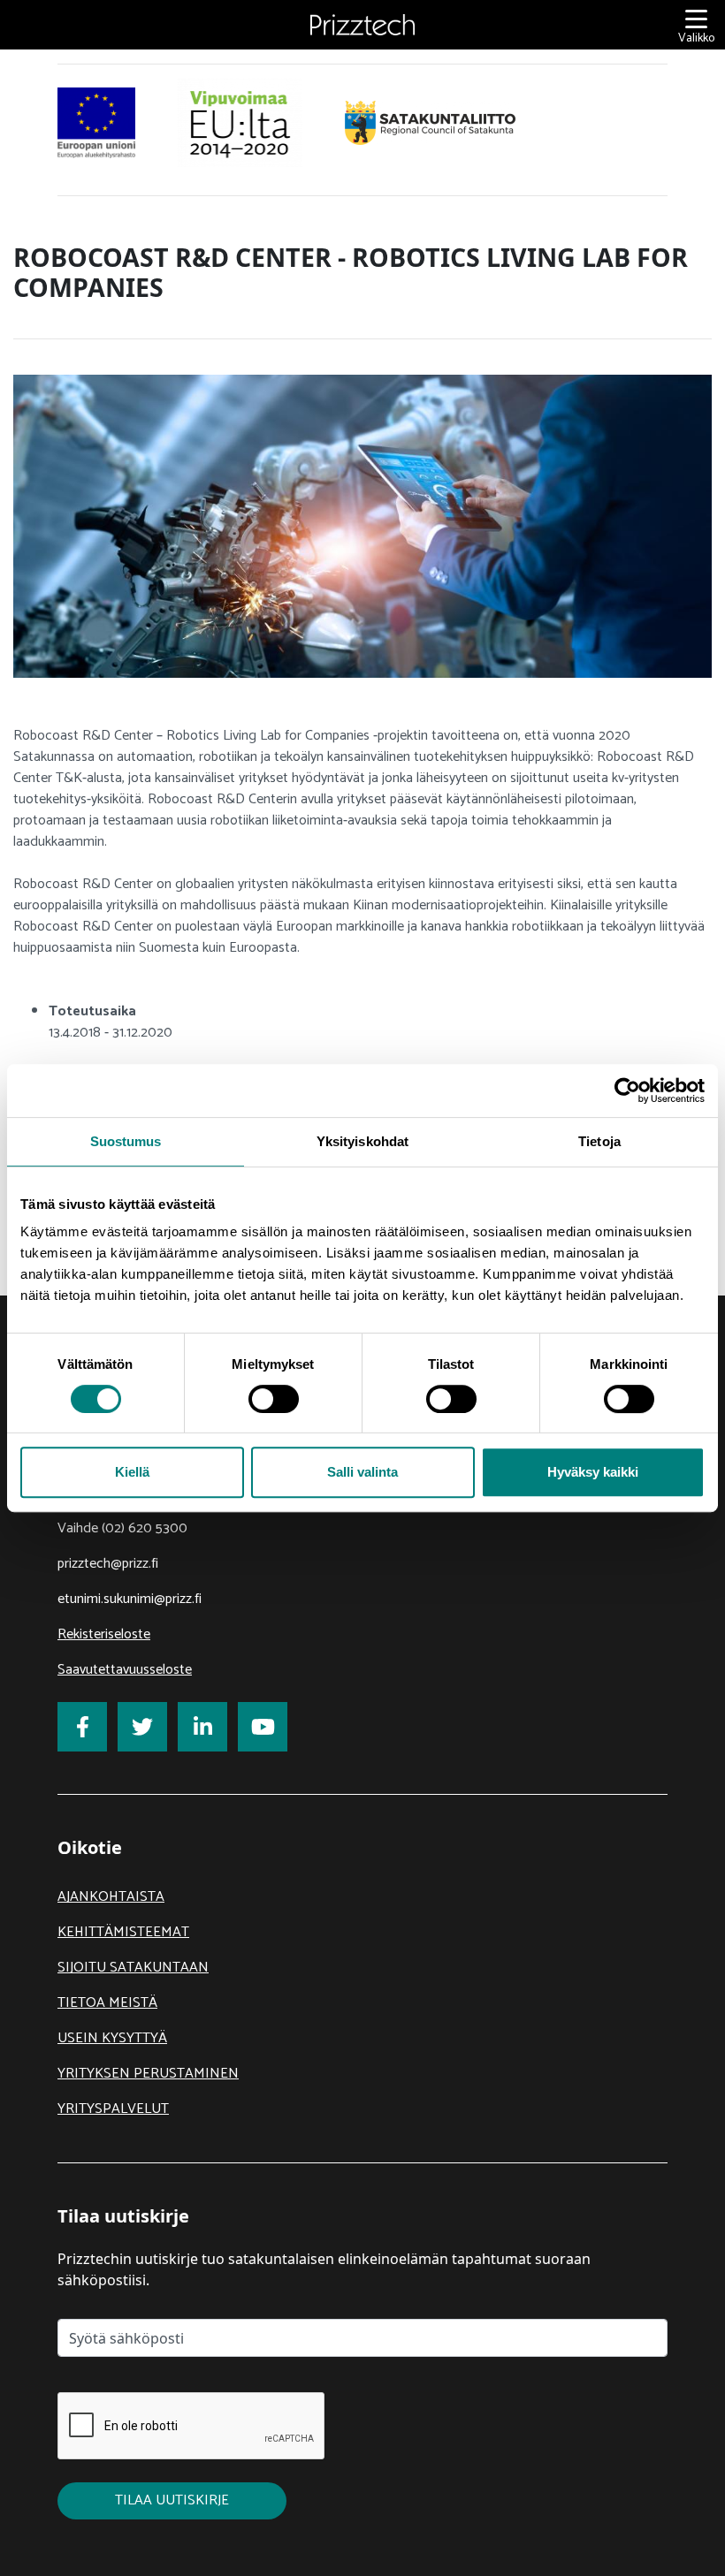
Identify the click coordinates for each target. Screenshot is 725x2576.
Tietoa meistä (107, 2003)
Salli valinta (362, 1472)
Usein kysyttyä (112, 2038)
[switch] (274, 1399)
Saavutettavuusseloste (125, 1670)
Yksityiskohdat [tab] (362, 1141)
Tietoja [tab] (599, 1141)
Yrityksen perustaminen (148, 2074)
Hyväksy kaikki (593, 1472)
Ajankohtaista (111, 1897)
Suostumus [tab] (126, 1141)
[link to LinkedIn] (202, 1727)
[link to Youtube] (263, 1727)
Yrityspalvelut (113, 2109)
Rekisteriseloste (104, 1634)
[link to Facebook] (82, 1727)
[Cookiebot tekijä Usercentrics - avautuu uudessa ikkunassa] (627, 1090)
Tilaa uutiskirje (172, 2500)
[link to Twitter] (142, 1727)
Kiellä (132, 1472)
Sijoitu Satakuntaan (133, 1968)
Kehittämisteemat (123, 1932)
